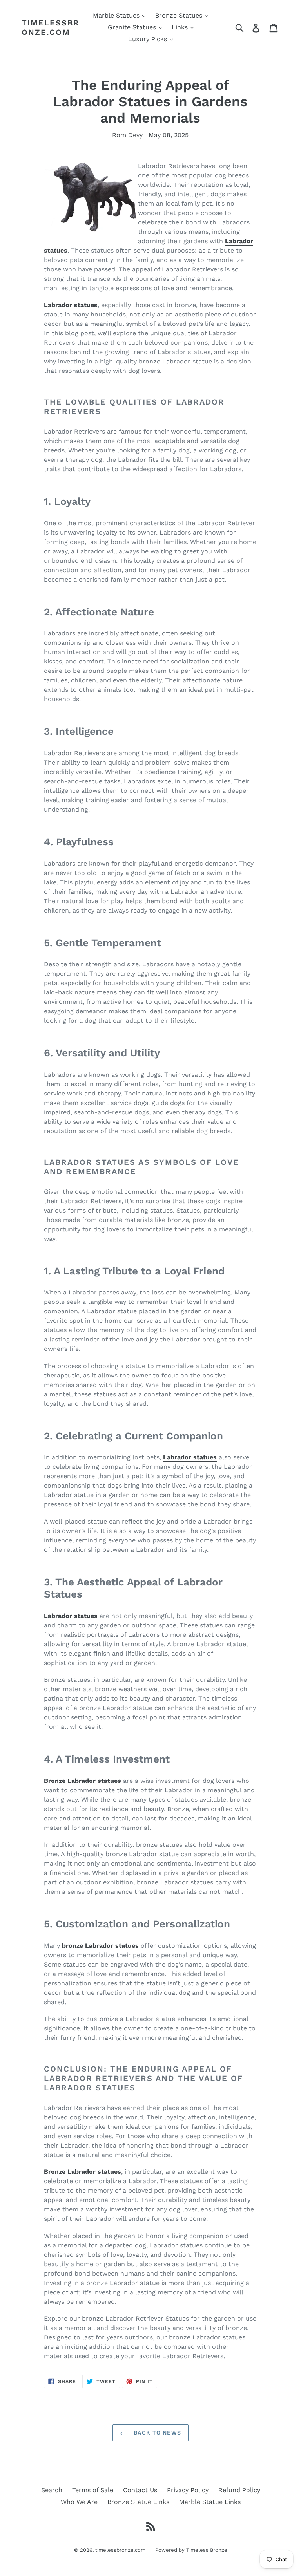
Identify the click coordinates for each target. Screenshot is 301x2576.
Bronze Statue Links (138, 2502)
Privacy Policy (188, 2490)
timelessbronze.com (51, 27)
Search (52, 2490)
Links (181, 27)
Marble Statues (117, 15)
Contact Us (140, 2490)
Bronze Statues (180, 15)
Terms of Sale (93, 2490)
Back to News (156, 2433)
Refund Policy (239, 2490)
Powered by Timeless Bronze (191, 2550)
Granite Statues (133, 27)
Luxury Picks (149, 39)
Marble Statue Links (210, 2502)
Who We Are (79, 2502)
